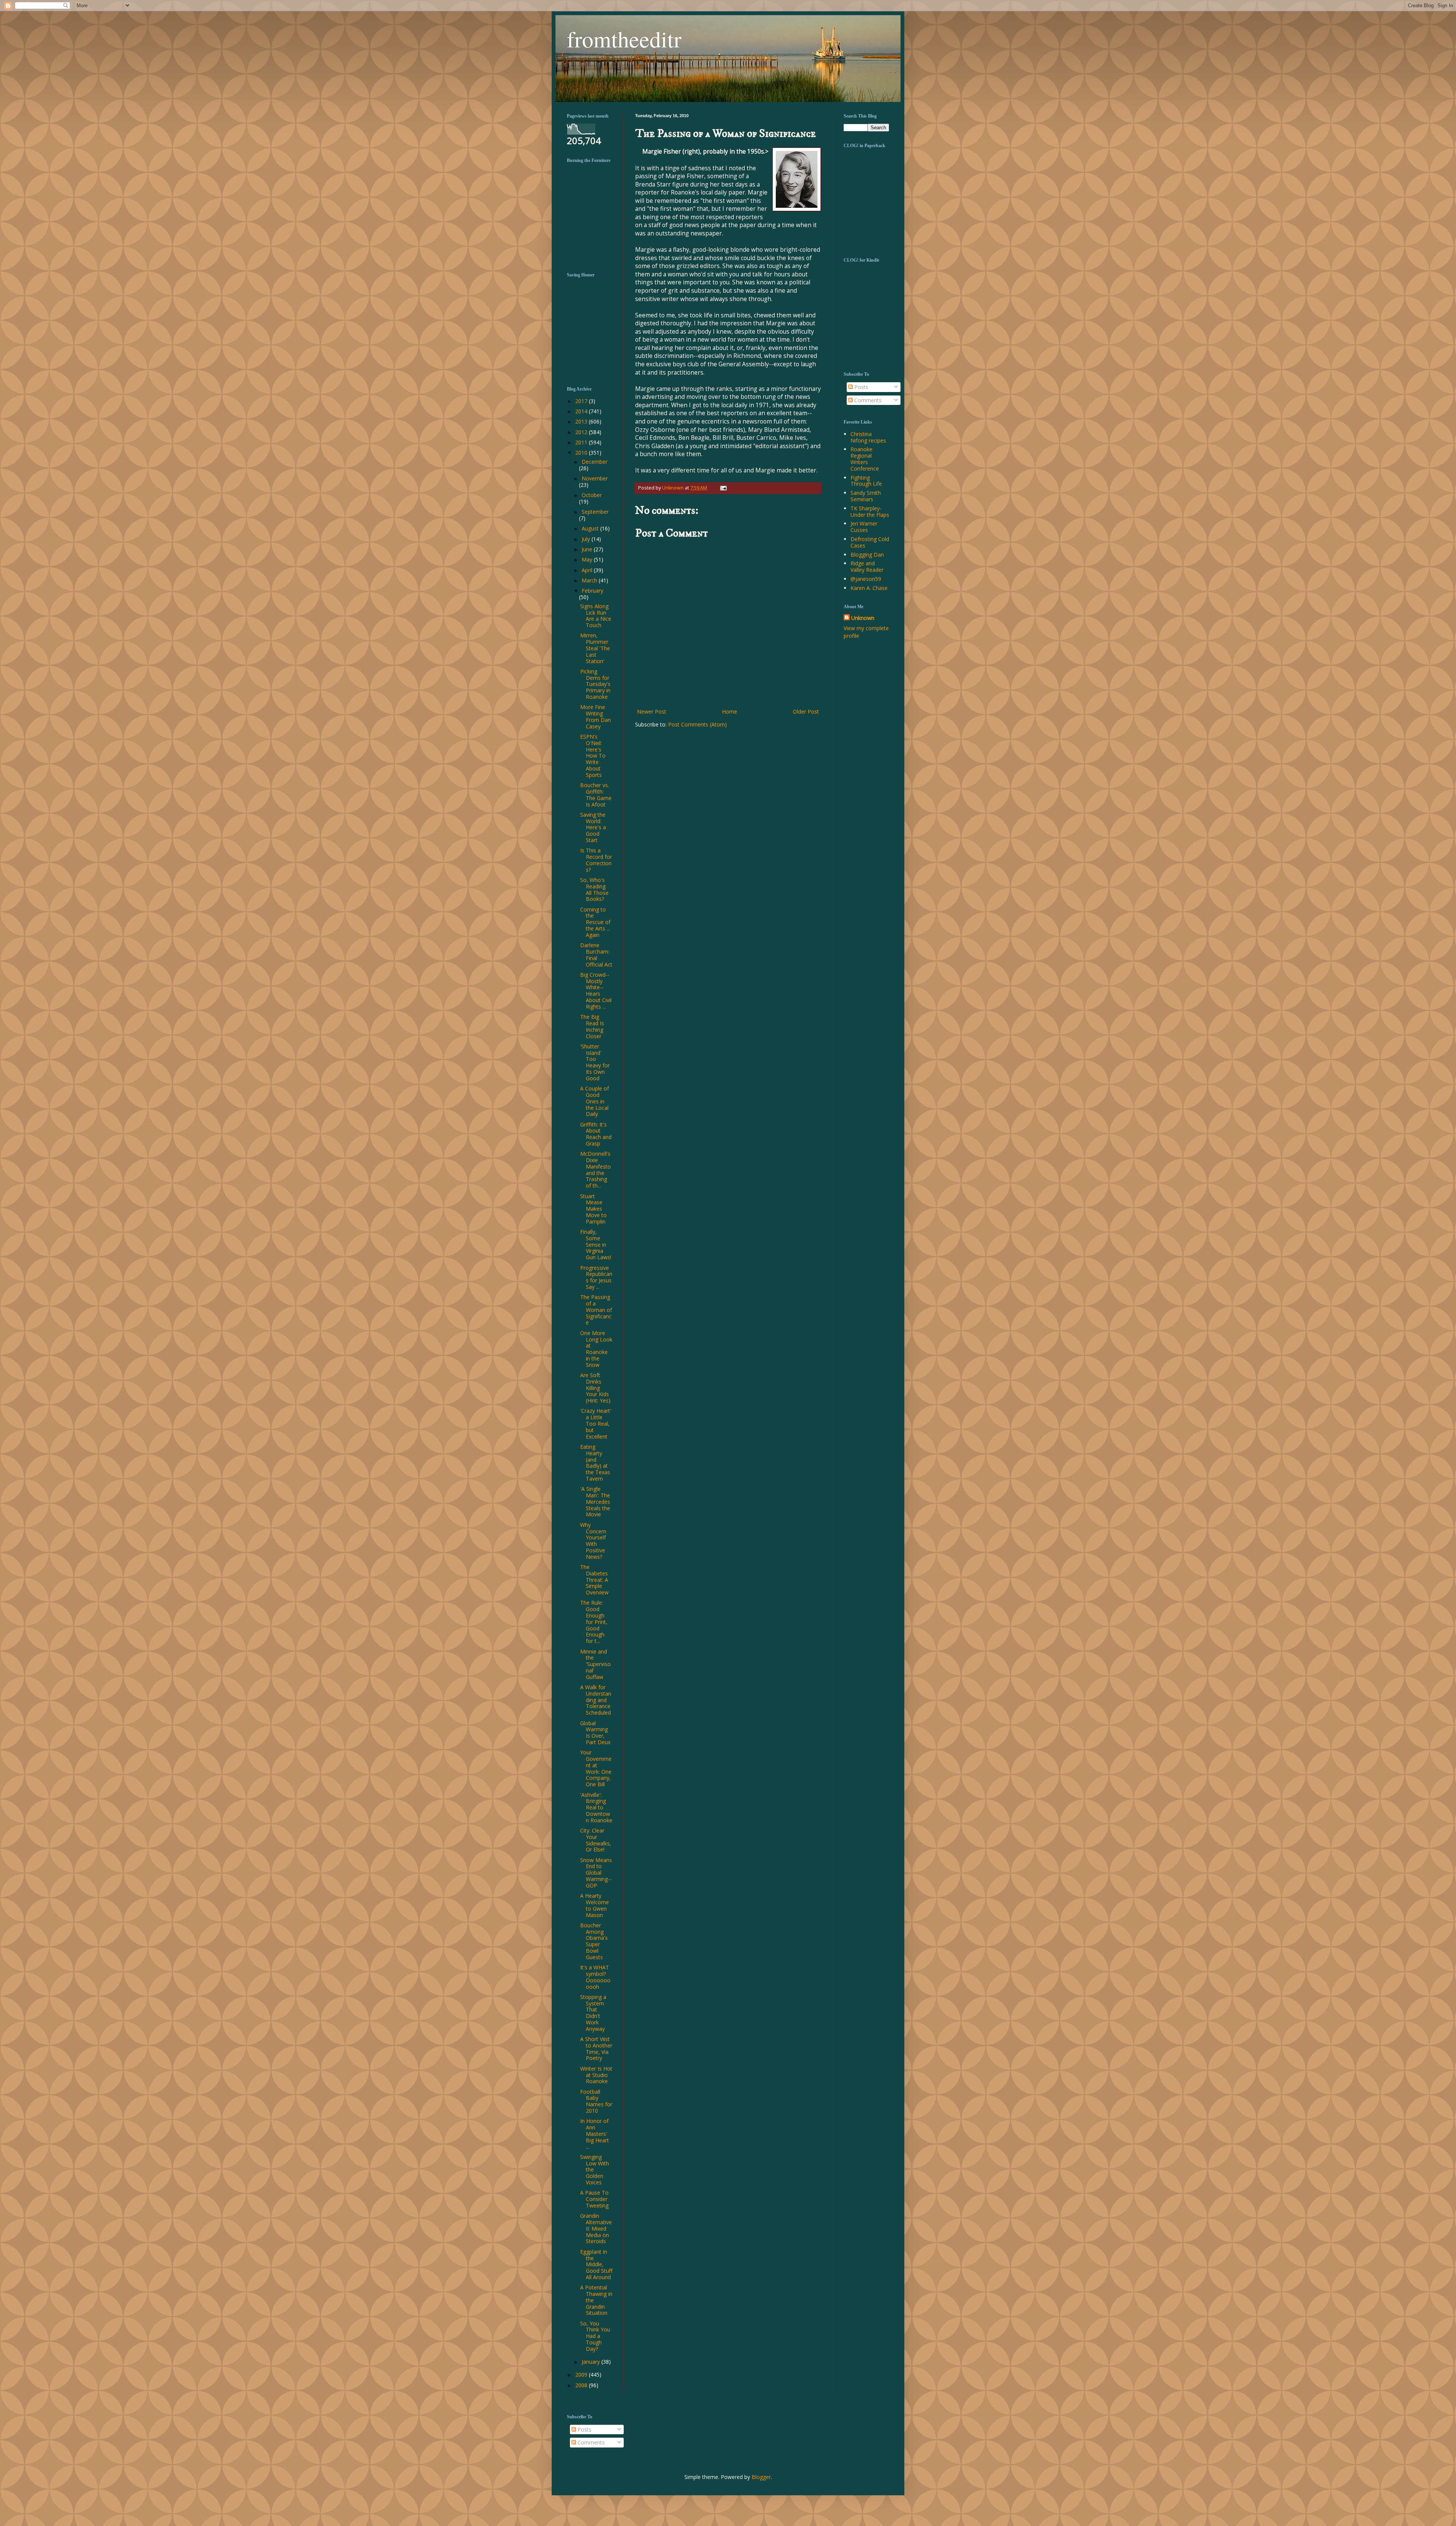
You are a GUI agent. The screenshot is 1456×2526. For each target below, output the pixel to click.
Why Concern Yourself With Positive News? (593, 1541)
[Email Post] (722, 488)
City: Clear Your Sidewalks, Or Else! (596, 1840)
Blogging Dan (867, 555)
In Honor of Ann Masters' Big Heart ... (595, 2134)
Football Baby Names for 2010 (596, 2101)
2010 (582, 453)
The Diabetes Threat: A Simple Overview (594, 1580)
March (590, 580)
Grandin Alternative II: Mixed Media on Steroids (596, 2228)
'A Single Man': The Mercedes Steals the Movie (595, 1501)
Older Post (806, 712)
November (595, 478)
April (588, 570)
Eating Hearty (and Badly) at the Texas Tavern (595, 1463)
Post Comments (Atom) (697, 724)
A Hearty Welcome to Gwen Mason (595, 1905)
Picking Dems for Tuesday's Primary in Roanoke (595, 684)
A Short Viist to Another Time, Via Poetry (596, 2048)
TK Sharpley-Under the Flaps (870, 511)
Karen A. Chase (869, 588)
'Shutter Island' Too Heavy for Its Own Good (595, 1062)
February (592, 591)
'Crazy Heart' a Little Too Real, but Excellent (596, 1423)
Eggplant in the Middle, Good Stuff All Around (596, 2264)
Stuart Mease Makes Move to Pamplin (593, 1209)
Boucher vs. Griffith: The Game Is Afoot (596, 795)
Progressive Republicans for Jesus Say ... (596, 1277)
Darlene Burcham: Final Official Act (596, 955)
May (588, 559)
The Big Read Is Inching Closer (592, 1026)
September (595, 512)
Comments (867, 400)
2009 (582, 2375)
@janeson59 (866, 579)
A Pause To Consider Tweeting (594, 2199)
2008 (582, 2385)
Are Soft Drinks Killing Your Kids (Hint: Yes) (595, 1388)
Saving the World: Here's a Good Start (593, 827)
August (591, 528)
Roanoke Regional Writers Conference (865, 459)
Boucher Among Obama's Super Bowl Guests (594, 1941)
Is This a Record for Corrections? (596, 860)
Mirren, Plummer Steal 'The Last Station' (595, 648)
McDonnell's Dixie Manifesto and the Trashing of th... (595, 1170)
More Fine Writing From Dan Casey (595, 716)
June (588, 549)
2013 (582, 421)
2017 (582, 401)
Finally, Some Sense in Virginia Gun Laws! (596, 1244)
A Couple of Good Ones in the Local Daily (595, 1101)
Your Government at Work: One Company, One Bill (596, 1768)
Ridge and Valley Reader (867, 566)
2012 (582, 432)
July (587, 539)
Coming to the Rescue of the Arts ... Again (595, 922)
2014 (582, 411)
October (592, 495)
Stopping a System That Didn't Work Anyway (593, 2013)
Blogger (761, 2477)
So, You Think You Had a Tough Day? (595, 2336)
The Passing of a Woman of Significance (596, 1310)
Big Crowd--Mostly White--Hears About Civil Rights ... (596, 991)
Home (730, 712)
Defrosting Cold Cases (870, 542)
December (595, 462)
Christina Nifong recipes (868, 437)
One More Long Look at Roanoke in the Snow (596, 1349)
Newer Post (652, 712)
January (591, 2362)
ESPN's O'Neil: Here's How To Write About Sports (593, 756)
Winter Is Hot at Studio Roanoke (596, 2075)
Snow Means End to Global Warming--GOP (596, 1873)
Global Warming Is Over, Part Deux (595, 1733)
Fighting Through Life (866, 481)
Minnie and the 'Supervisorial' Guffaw (595, 1664)
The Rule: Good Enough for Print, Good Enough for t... (594, 1622)
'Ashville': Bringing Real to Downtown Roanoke (596, 1807)
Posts (861, 387)
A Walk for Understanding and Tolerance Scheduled (596, 1700)
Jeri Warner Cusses (864, 527)
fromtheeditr (624, 39)
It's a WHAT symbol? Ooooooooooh (595, 1977)
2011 (582, 442)
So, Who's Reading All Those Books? (594, 889)
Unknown (863, 618)
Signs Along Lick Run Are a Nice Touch (596, 616)
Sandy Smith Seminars (866, 496)
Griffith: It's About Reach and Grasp (596, 1134)
